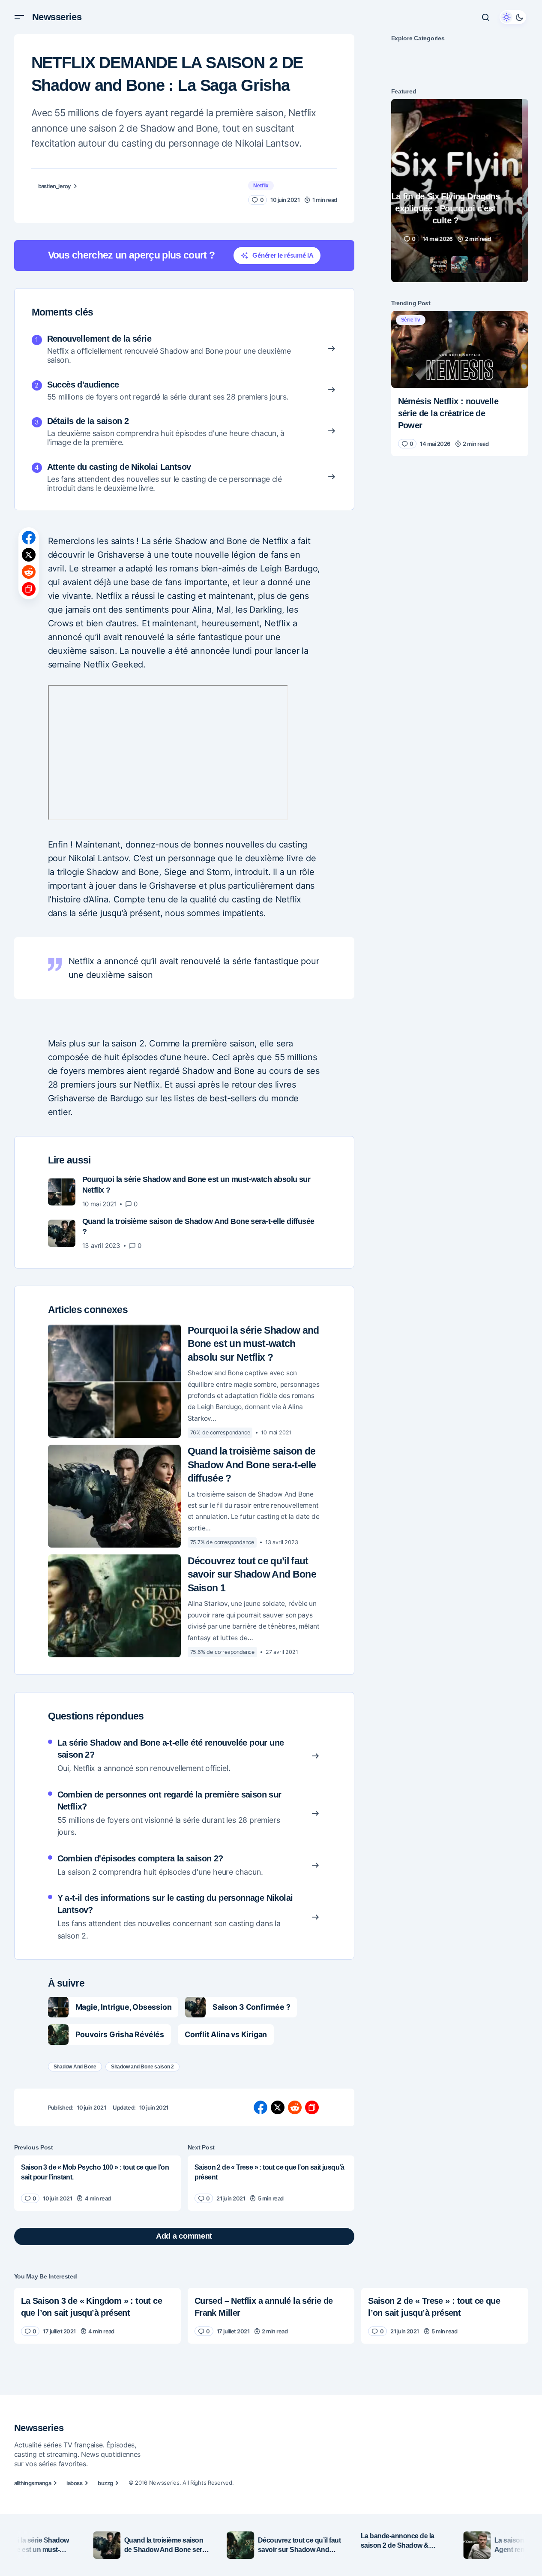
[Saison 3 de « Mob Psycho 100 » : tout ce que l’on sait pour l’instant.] (97, 2183)
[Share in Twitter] (29, 555)
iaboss (74, 2483)
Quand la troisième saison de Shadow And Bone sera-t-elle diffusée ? (252, 1465)
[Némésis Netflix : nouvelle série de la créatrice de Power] (460, 349)
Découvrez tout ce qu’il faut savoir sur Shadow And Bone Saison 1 (252, 1575)
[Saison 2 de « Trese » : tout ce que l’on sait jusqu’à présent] (271, 2183)
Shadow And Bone (75, 2067)
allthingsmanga (33, 2483)
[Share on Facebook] (29, 538)
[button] (19, 17)
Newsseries (57, 17)
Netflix (261, 186)
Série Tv (411, 320)
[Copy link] (29, 589)
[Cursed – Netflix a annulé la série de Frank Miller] (271, 2316)
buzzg (105, 2483)
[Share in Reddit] (29, 572)
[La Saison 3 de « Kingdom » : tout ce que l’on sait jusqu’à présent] (97, 2316)
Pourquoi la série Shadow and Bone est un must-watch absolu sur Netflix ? (253, 1344)
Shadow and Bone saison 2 (142, 2067)
